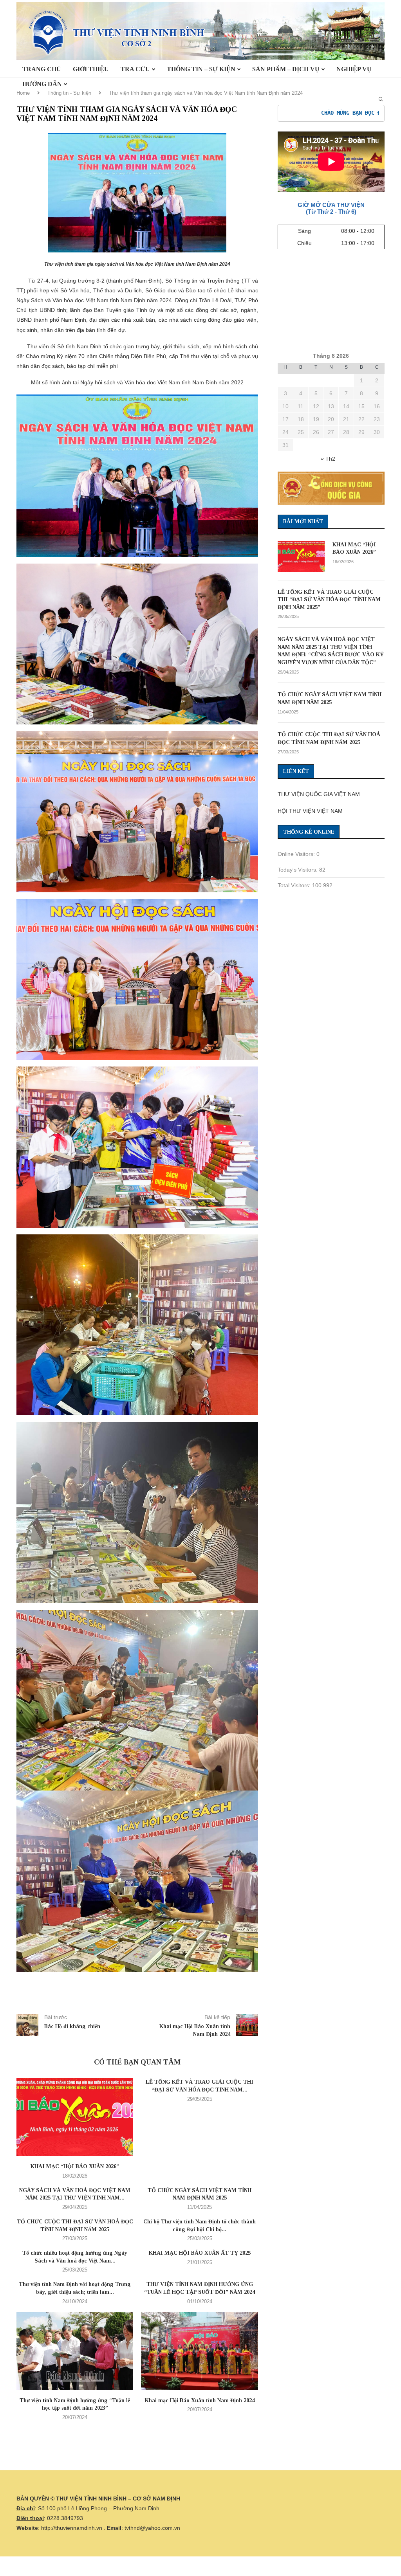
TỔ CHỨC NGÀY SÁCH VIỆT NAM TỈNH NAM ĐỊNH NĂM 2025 (330, 698)
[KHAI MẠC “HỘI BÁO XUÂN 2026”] (75, 2117)
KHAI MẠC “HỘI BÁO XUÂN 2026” (75, 2166)
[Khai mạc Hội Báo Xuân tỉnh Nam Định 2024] (199, 2351)
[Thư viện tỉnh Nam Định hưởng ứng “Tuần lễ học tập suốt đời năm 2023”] (75, 2351)
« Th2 (328, 459)
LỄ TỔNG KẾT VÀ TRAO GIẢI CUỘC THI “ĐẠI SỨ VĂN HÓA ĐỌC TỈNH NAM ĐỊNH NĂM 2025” (329, 600)
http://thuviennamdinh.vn (72, 2528)
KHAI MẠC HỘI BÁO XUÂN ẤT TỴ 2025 (200, 2253)
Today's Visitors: (298, 870)
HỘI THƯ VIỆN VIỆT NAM (310, 811)
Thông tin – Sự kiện (201, 69)
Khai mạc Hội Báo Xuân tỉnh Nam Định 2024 (200, 2400)
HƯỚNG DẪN (42, 84)
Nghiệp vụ (354, 69)
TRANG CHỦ (42, 69)
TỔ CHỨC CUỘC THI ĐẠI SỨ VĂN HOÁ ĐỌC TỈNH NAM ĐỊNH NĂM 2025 (329, 738)
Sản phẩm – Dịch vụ (286, 69)
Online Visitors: (297, 854)
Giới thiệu (91, 69)
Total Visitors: (295, 885)
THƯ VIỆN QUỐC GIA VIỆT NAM (319, 794)
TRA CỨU (135, 69)
